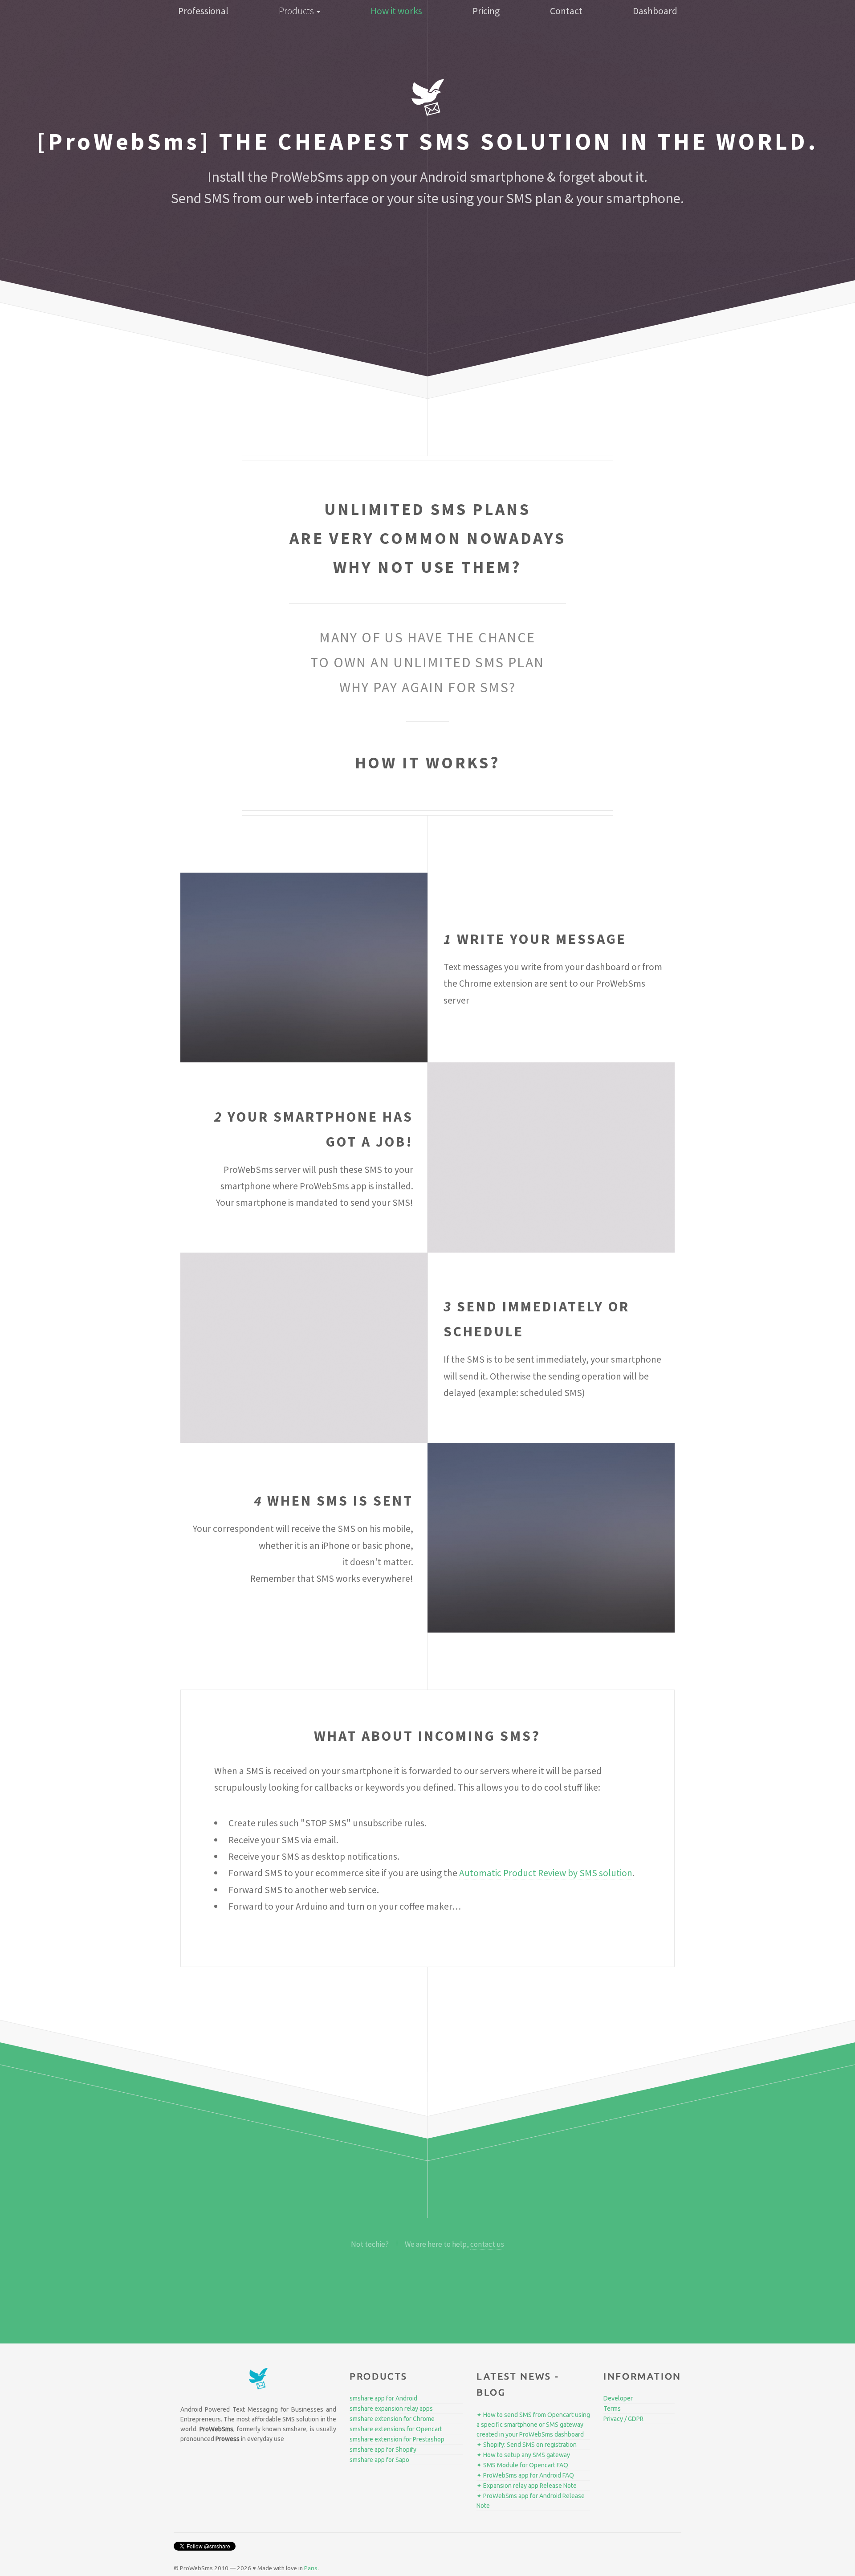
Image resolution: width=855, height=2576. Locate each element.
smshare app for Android (383, 2398)
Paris (311, 2568)
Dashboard (655, 11)
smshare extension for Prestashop (397, 2439)
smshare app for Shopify (383, 2449)
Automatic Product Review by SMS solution (546, 1873)
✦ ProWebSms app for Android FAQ (525, 2475)
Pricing (486, 11)
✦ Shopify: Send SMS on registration (527, 2445)
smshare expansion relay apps (391, 2409)
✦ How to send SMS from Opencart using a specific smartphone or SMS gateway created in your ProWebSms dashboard (533, 2425)
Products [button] (297, 11)
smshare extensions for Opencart (396, 2429)
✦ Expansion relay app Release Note (527, 2486)
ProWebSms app (320, 177)
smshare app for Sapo (379, 2460)
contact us (487, 2244)
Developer (618, 2398)
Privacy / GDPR (623, 2419)
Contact (566, 11)
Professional (203, 11)
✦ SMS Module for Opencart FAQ (522, 2465)
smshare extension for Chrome (392, 2419)
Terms (612, 2409)
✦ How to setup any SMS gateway (523, 2455)
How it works (396, 11)
